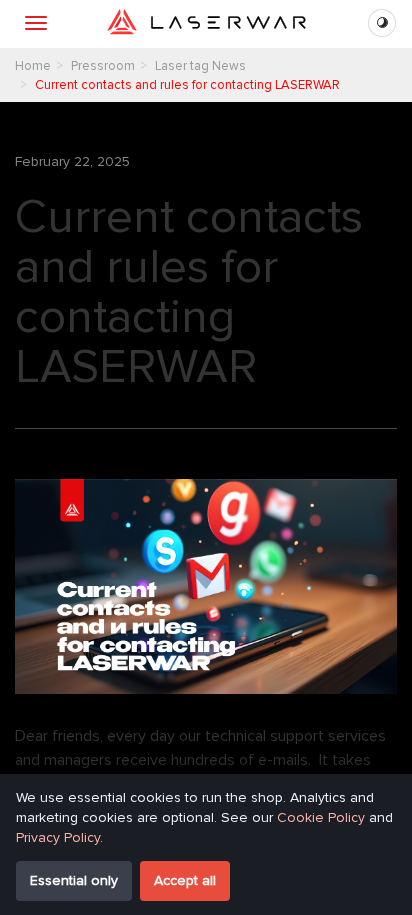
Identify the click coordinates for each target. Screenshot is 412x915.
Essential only (74, 880)
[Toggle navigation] (36, 23)
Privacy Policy (58, 837)
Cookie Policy (321, 817)
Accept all (185, 880)
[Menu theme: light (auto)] (382, 23)
